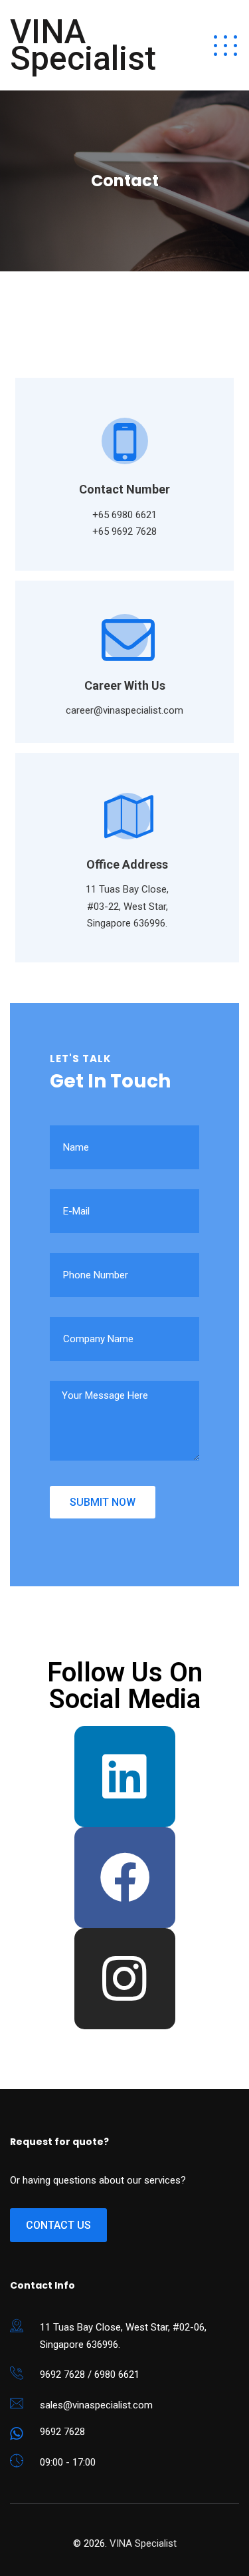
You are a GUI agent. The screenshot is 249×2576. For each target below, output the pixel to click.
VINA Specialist (83, 45)
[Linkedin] (125, 1777)
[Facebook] (125, 1878)
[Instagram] (125, 1979)
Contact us (58, 2225)
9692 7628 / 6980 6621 (90, 2374)
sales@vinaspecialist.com (96, 2405)
